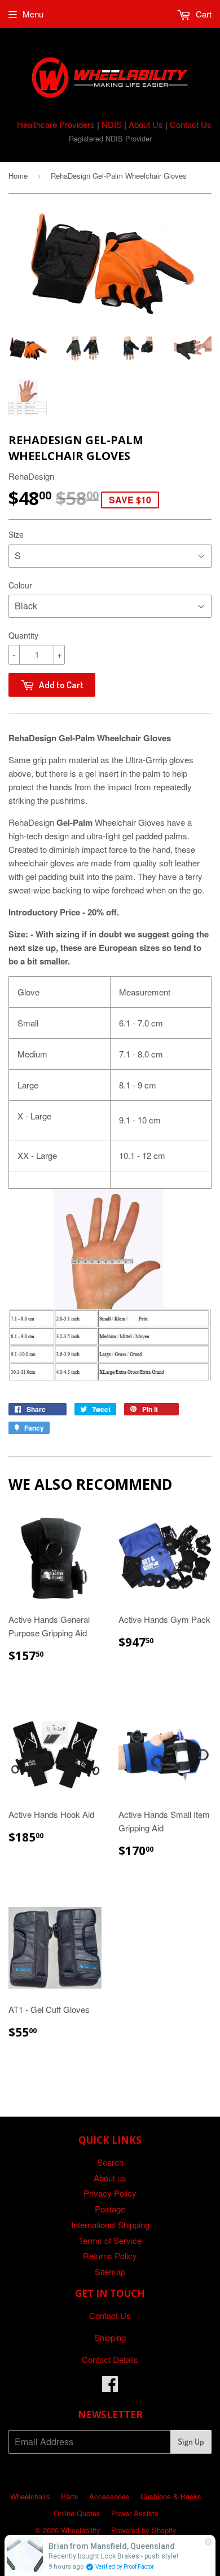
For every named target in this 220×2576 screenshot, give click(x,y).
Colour (20, 585)
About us (110, 2178)
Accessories (109, 2496)
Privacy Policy (110, 2193)
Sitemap (110, 2271)
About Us (146, 124)
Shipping (110, 2337)
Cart (203, 14)
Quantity (23, 635)
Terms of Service (110, 2240)
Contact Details (110, 2359)
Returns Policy (110, 2256)
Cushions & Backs (171, 2496)
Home (18, 176)
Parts (70, 2496)
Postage (110, 2209)
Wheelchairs (30, 2496)
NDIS (112, 124)
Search (110, 2162)
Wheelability (81, 2530)
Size (16, 534)
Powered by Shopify (144, 2530)
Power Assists (135, 2513)
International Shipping (110, 2225)
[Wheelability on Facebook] (110, 2387)
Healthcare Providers (56, 124)
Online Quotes (77, 2513)
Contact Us (191, 124)
